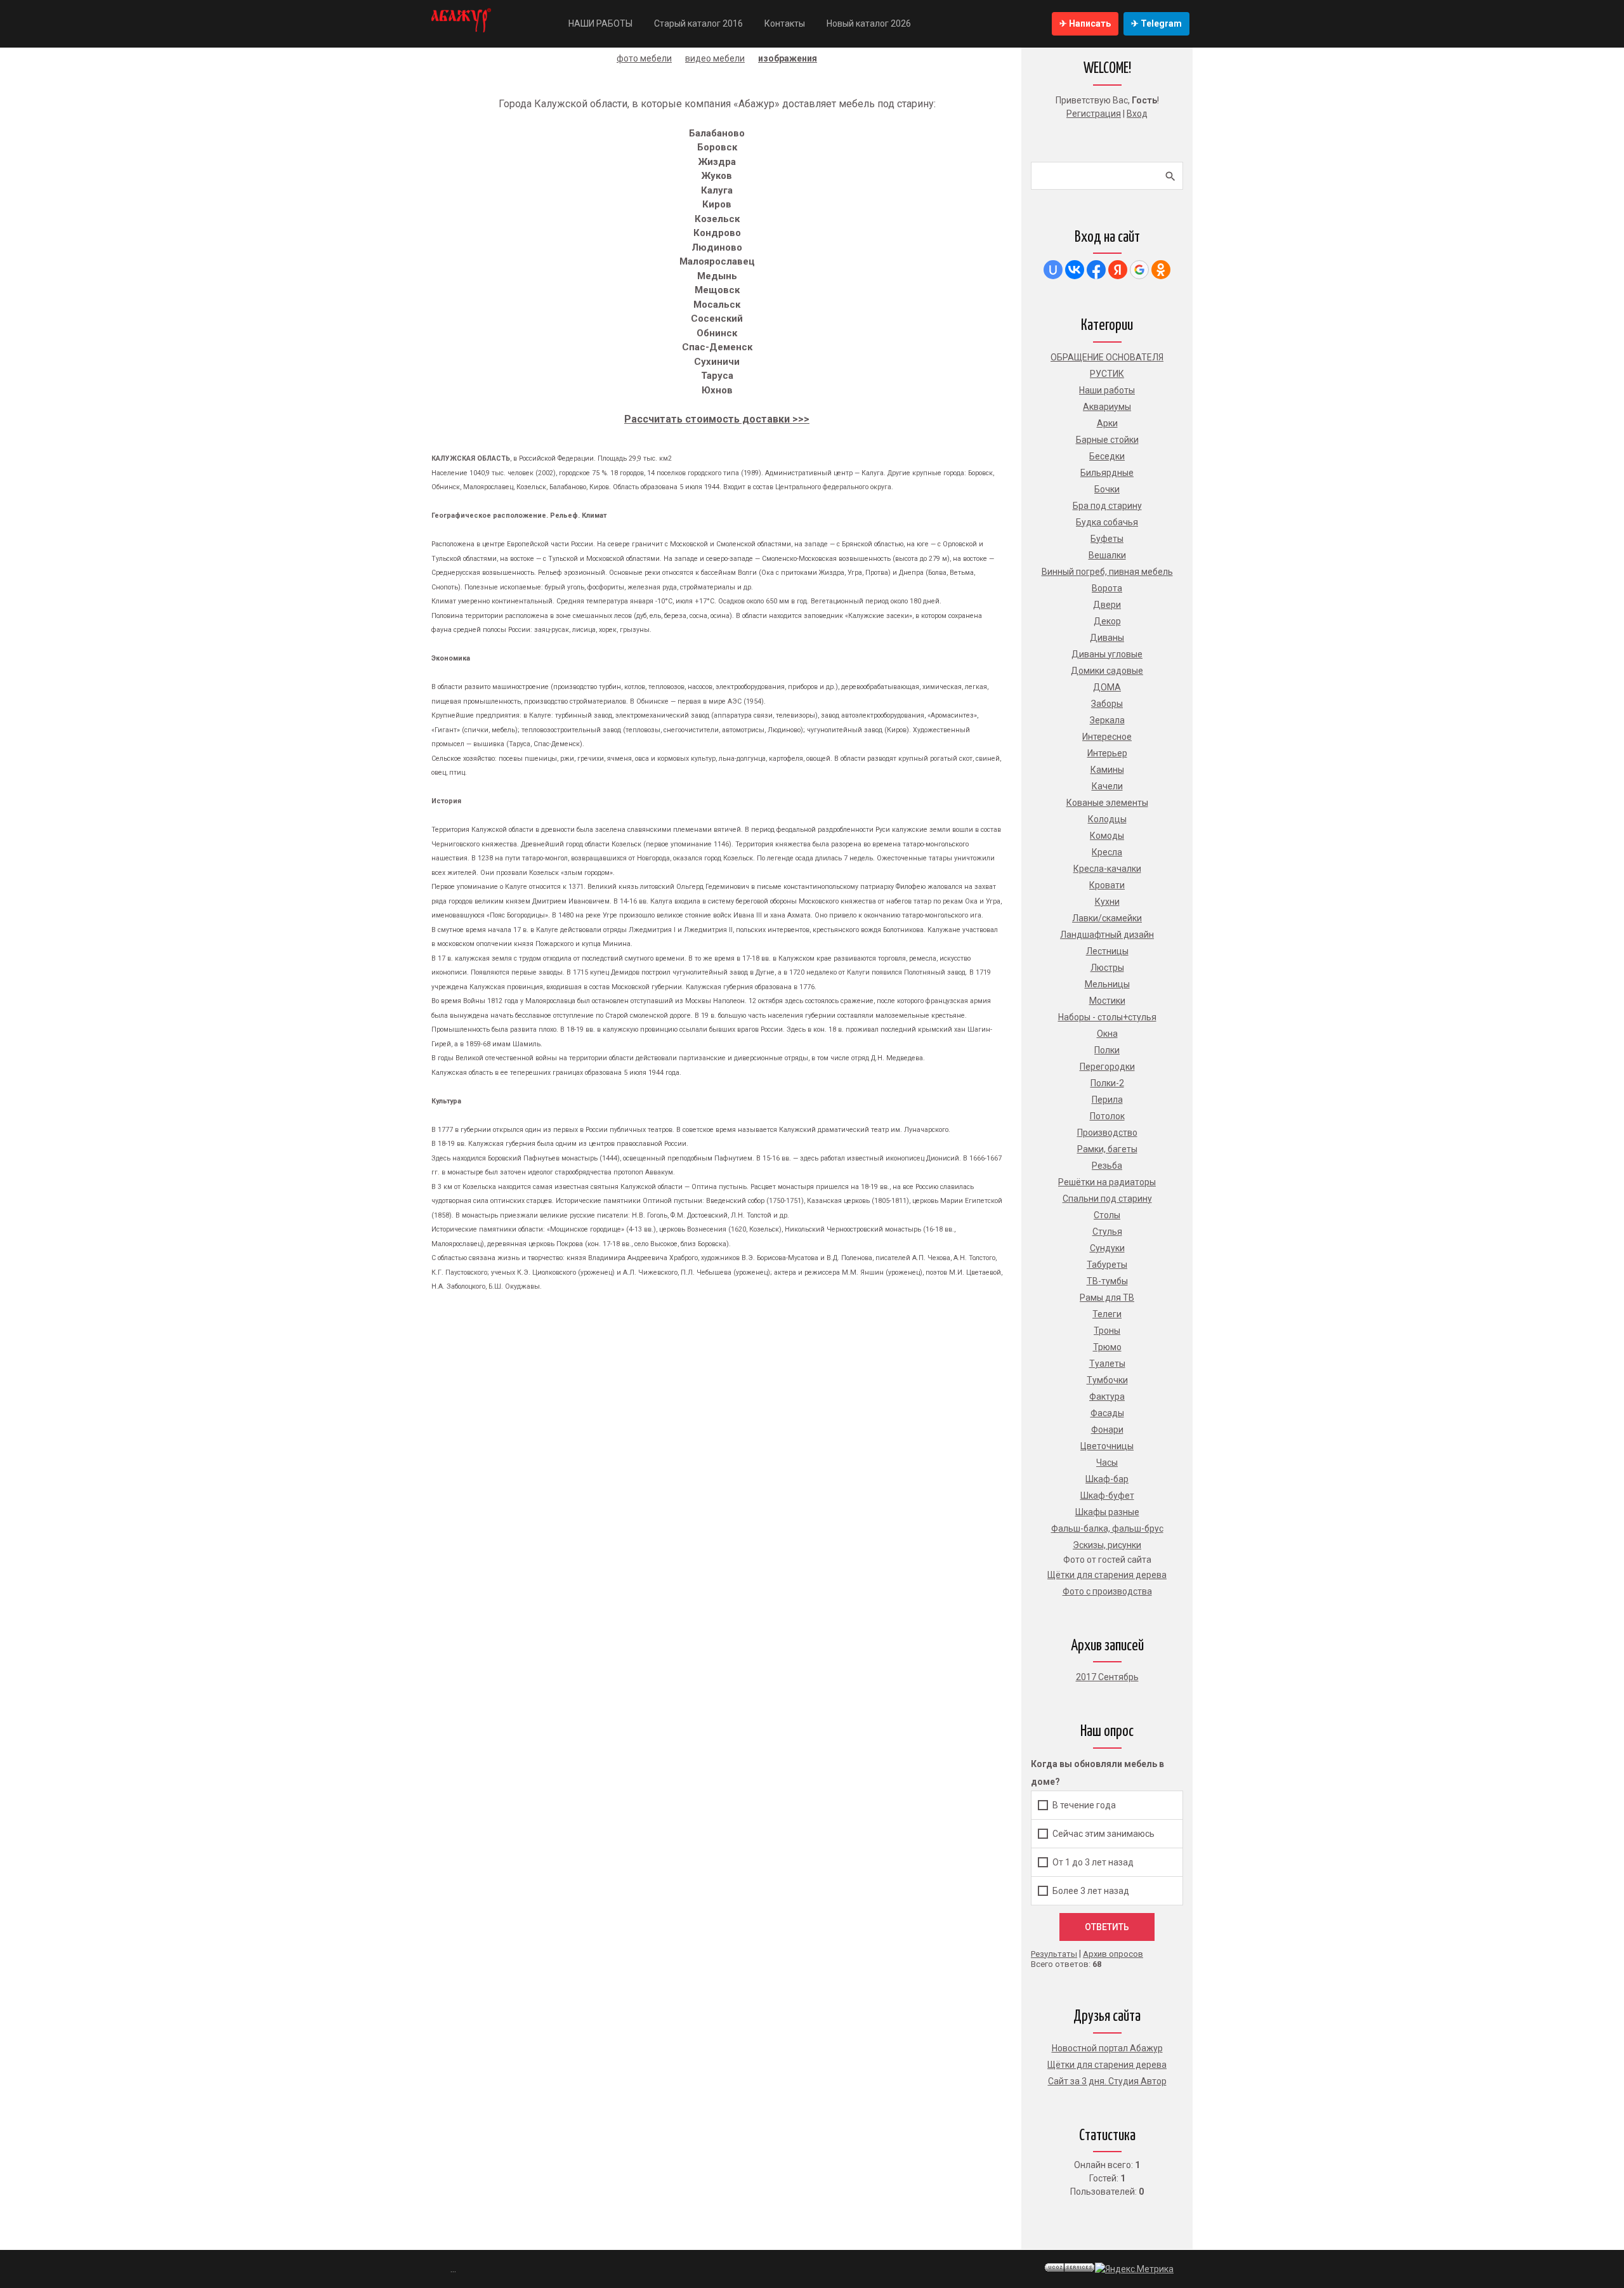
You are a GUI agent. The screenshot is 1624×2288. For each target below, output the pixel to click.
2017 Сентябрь (1107, 1677)
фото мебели (644, 58)
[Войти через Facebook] (1096, 270)
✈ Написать (1085, 23)
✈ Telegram (1156, 23)
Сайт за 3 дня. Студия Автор (1107, 2081)
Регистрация (1094, 114)
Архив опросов (1113, 1954)
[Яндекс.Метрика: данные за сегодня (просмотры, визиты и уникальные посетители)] (1134, 2269)
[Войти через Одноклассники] (1161, 270)
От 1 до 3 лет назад (1093, 1862)
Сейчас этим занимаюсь (1103, 1833)
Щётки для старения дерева (1107, 2065)
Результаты (1054, 1954)
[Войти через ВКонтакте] (1075, 270)
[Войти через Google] (1139, 270)
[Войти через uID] (1053, 270)
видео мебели (715, 58)
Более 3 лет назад (1091, 1890)
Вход (1137, 114)
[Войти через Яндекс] (1118, 270)
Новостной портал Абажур (1107, 2048)
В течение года (1084, 1805)
